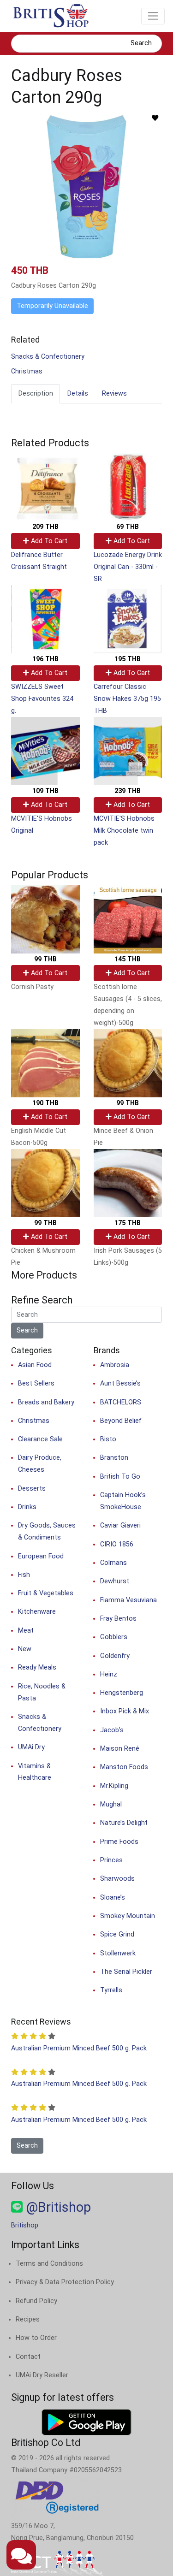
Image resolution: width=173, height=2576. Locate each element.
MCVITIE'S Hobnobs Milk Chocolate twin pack (124, 831)
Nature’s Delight (124, 1823)
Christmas (27, 371)
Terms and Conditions (49, 2264)
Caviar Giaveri (120, 1525)
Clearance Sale (40, 1439)
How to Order (36, 2338)
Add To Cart (48, 541)
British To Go (120, 1477)
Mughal (111, 1804)
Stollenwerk (118, 1953)
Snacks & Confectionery (48, 357)
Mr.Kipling (114, 1786)
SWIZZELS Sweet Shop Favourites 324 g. (42, 699)
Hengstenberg (122, 1693)
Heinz (109, 1674)
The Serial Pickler (126, 1972)
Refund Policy (36, 2301)
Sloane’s (113, 1898)
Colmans (113, 1563)
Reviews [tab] (114, 394)
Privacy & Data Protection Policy (65, 2282)
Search (141, 43)
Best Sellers (36, 1383)
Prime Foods (119, 1842)
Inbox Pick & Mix (125, 1711)
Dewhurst (115, 1581)
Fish (24, 1575)
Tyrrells (111, 1990)
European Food (41, 1556)
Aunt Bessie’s (120, 1383)
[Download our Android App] (86, 2422)
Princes (111, 1860)
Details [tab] (78, 394)
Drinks (27, 1507)
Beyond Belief (121, 1421)
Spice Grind (117, 1934)
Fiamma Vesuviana (128, 1600)
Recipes (28, 2319)
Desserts (32, 1489)
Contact (28, 2357)
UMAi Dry (31, 1747)
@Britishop (57, 2207)
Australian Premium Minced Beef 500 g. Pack (79, 2048)
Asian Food (35, 1365)
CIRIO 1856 (117, 1544)
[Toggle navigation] (153, 16)
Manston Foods (124, 1767)
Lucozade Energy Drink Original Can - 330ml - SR (128, 567)
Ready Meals (37, 1667)
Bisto (108, 1439)
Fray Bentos (118, 1619)
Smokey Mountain (128, 1916)
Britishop (25, 2225)
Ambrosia (115, 1365)
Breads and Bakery (46, 1402)
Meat (26, 1631)
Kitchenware (37, 1612)
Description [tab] (36, 394)
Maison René (120, 1749)
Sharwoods (117, 1879)
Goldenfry (115, 1656)
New (25, 1649)
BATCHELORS (121, 1402)
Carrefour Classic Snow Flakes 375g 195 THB (127, 699)
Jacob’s (112, 1730)
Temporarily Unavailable (52, 306)
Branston (114, 1458)
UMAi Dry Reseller (42, 2375)
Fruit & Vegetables (46, 1593)
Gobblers (114, 1637)
